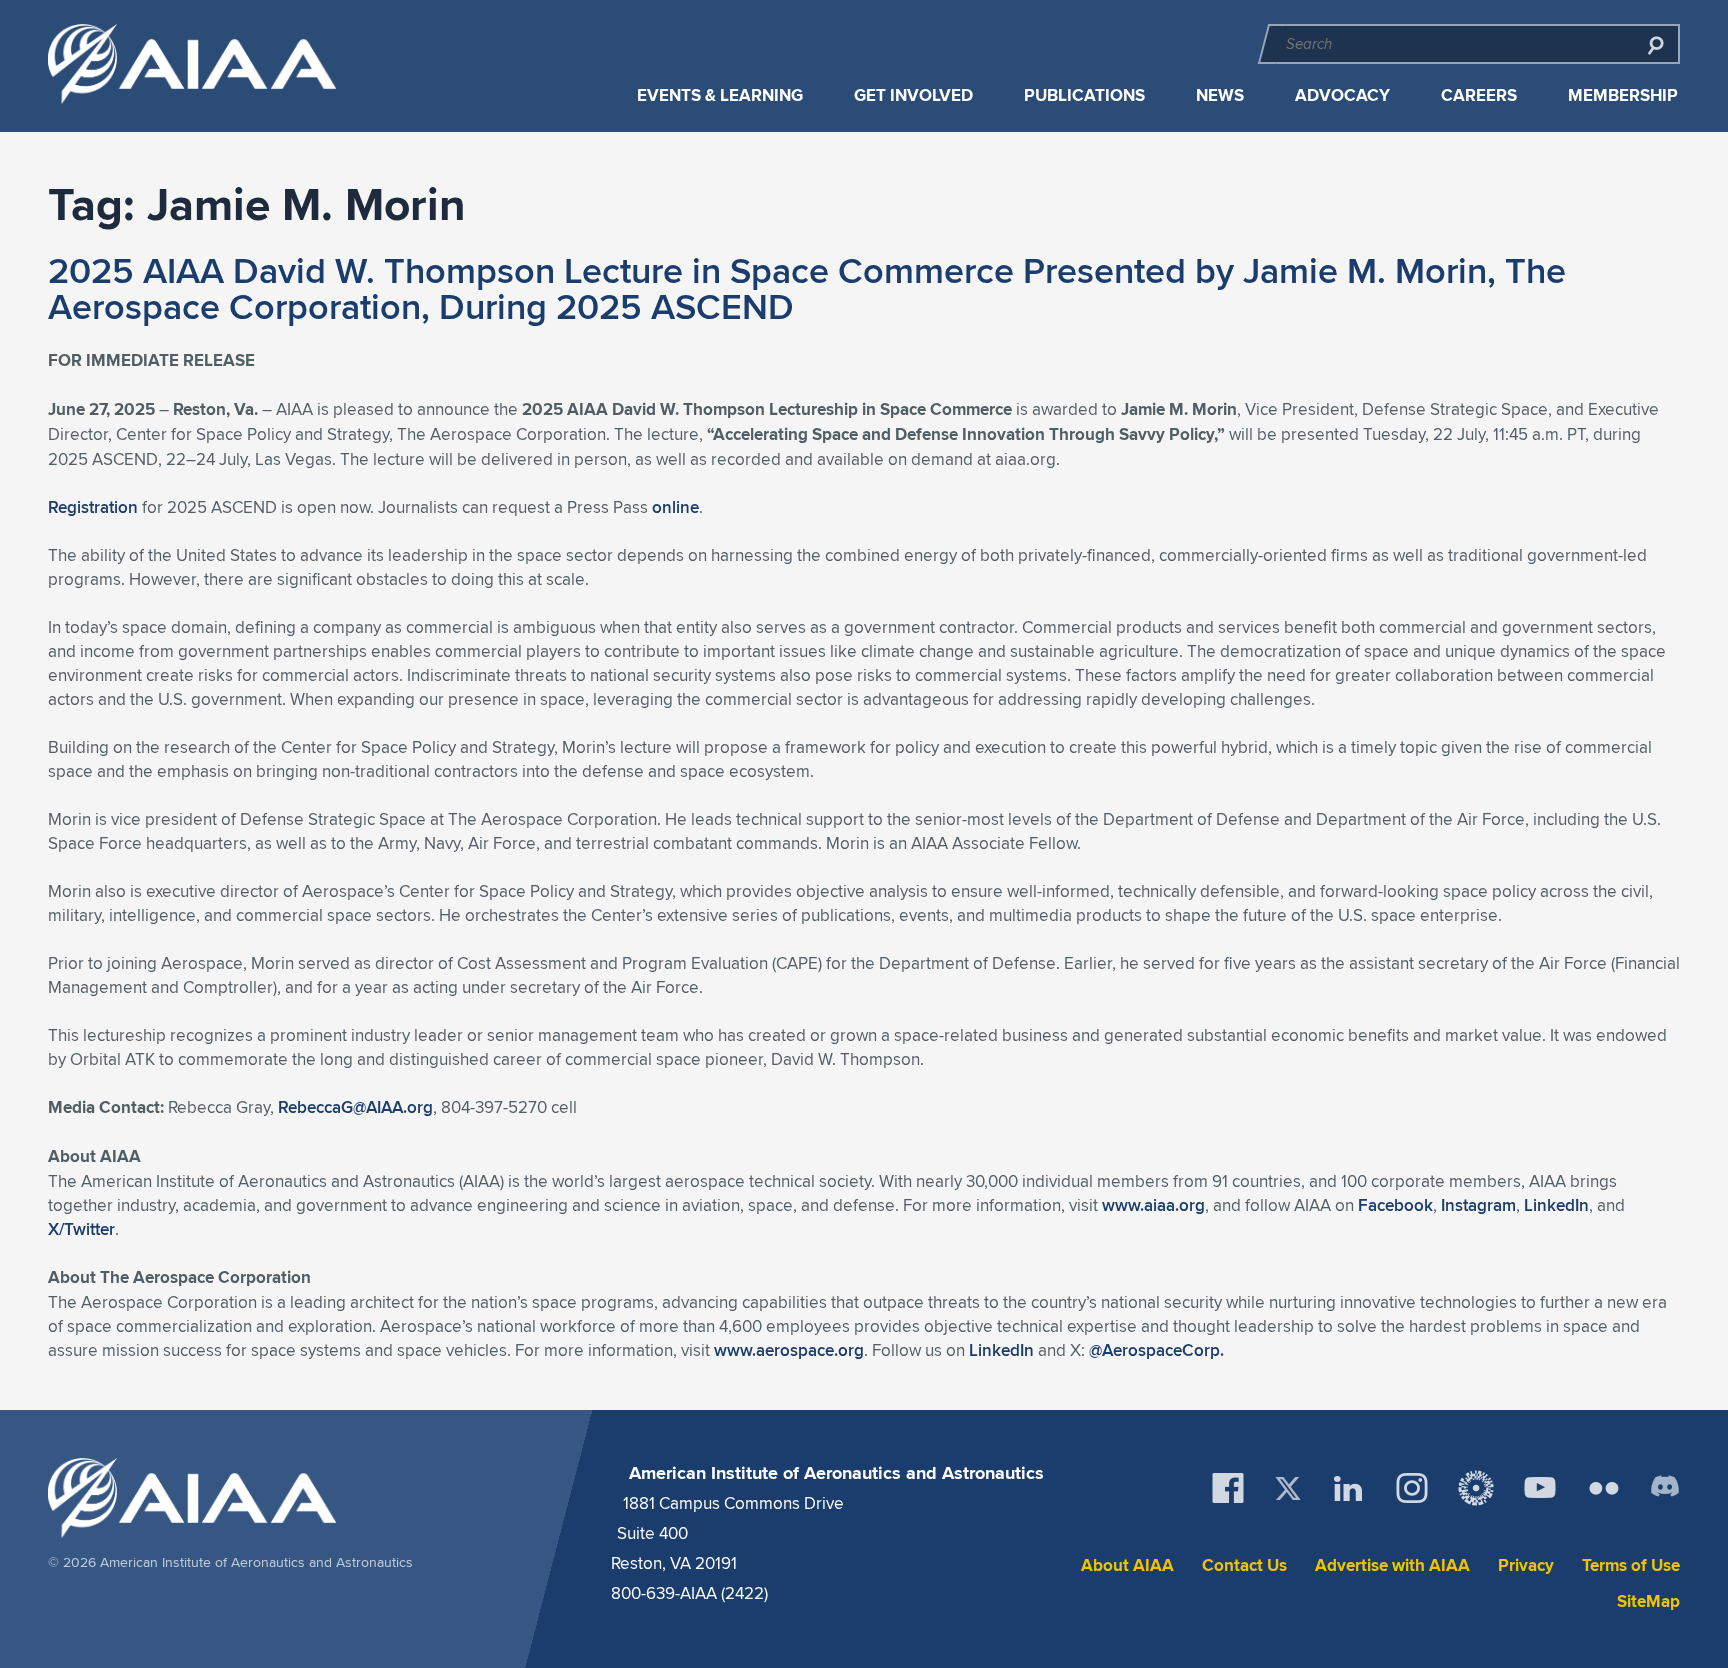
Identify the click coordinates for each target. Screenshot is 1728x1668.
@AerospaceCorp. (1156, 1350)
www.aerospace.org (789, 1350)
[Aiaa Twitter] (1288, 1488)
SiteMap (1648, 1601)
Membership (1623, 95)
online (675, 507)
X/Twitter (81, 1229)
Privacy (1526, 1565)
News (1220, 95)
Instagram (1478, 1205)
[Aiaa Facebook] (1228, 1488)
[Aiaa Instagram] (1412, 1488)
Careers (1479, 95)
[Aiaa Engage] (1476, 1488)
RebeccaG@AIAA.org (355, 1107)
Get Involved (913, 95)
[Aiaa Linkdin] (1348, 1488)
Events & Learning (720, 95)
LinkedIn (1556, 1205)
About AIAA (1127, 1565)
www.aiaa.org (1153, 1205)
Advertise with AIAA (1392, 1565)
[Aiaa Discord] (1665, 1488)
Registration (93, 507)
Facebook (1395, 1205)
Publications (1084, 95)
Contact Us (1244, 1565)
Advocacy (1342, 95)
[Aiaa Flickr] (1604, 1488)
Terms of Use (1631, 1565)
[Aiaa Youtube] (1540, 1488)
